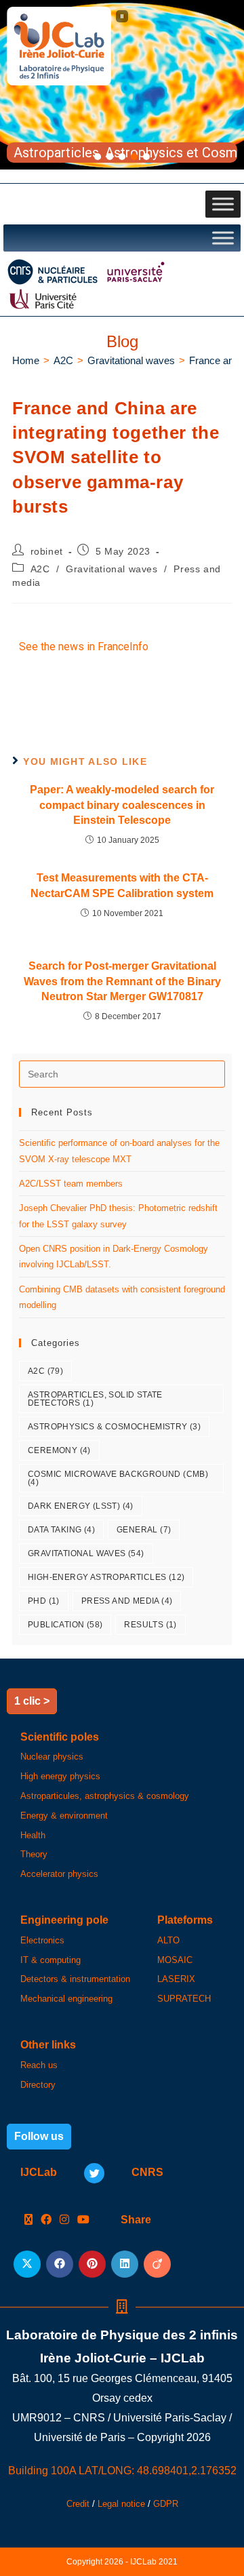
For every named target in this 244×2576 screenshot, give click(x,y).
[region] (122, 85)
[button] (122, 16)
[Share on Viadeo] (157, 2264)
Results (150, 1625)
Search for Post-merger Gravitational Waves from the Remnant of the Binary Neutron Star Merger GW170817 (122, 981)
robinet (47, 551)
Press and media (127, 1601)
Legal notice (121, 2504)
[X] (28, 2220)
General (144, 1530)
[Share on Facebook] (60, 2264)
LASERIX (176, 1979)
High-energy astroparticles (106, 1577)
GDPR (166, 2504)
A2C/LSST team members (71, 1184)
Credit (78, 2504)
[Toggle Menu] (223, 204)
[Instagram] (64, 2220)
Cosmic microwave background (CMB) (118, 1478)
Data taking (61, 1530)
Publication (65, 1625)
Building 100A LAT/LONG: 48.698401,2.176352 (122, 2471)
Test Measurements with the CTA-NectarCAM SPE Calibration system (122, 885)
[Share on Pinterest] (92, 2264)
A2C (40, 569)
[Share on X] (27, 2264)
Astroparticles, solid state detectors (95, 1399)
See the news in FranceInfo (84, 647)
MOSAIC (175, 1960)
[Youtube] (83, 2220)
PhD (44, 1601)
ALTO (168, 1940)
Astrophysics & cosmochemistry (114, 1427)
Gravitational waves (111, 569)
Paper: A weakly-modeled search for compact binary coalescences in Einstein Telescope (122, 805)
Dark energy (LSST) (81, 1506)
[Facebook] (46, 2220)
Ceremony (59, 1450)
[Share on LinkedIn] (125, 2264)
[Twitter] (94, 2173)
